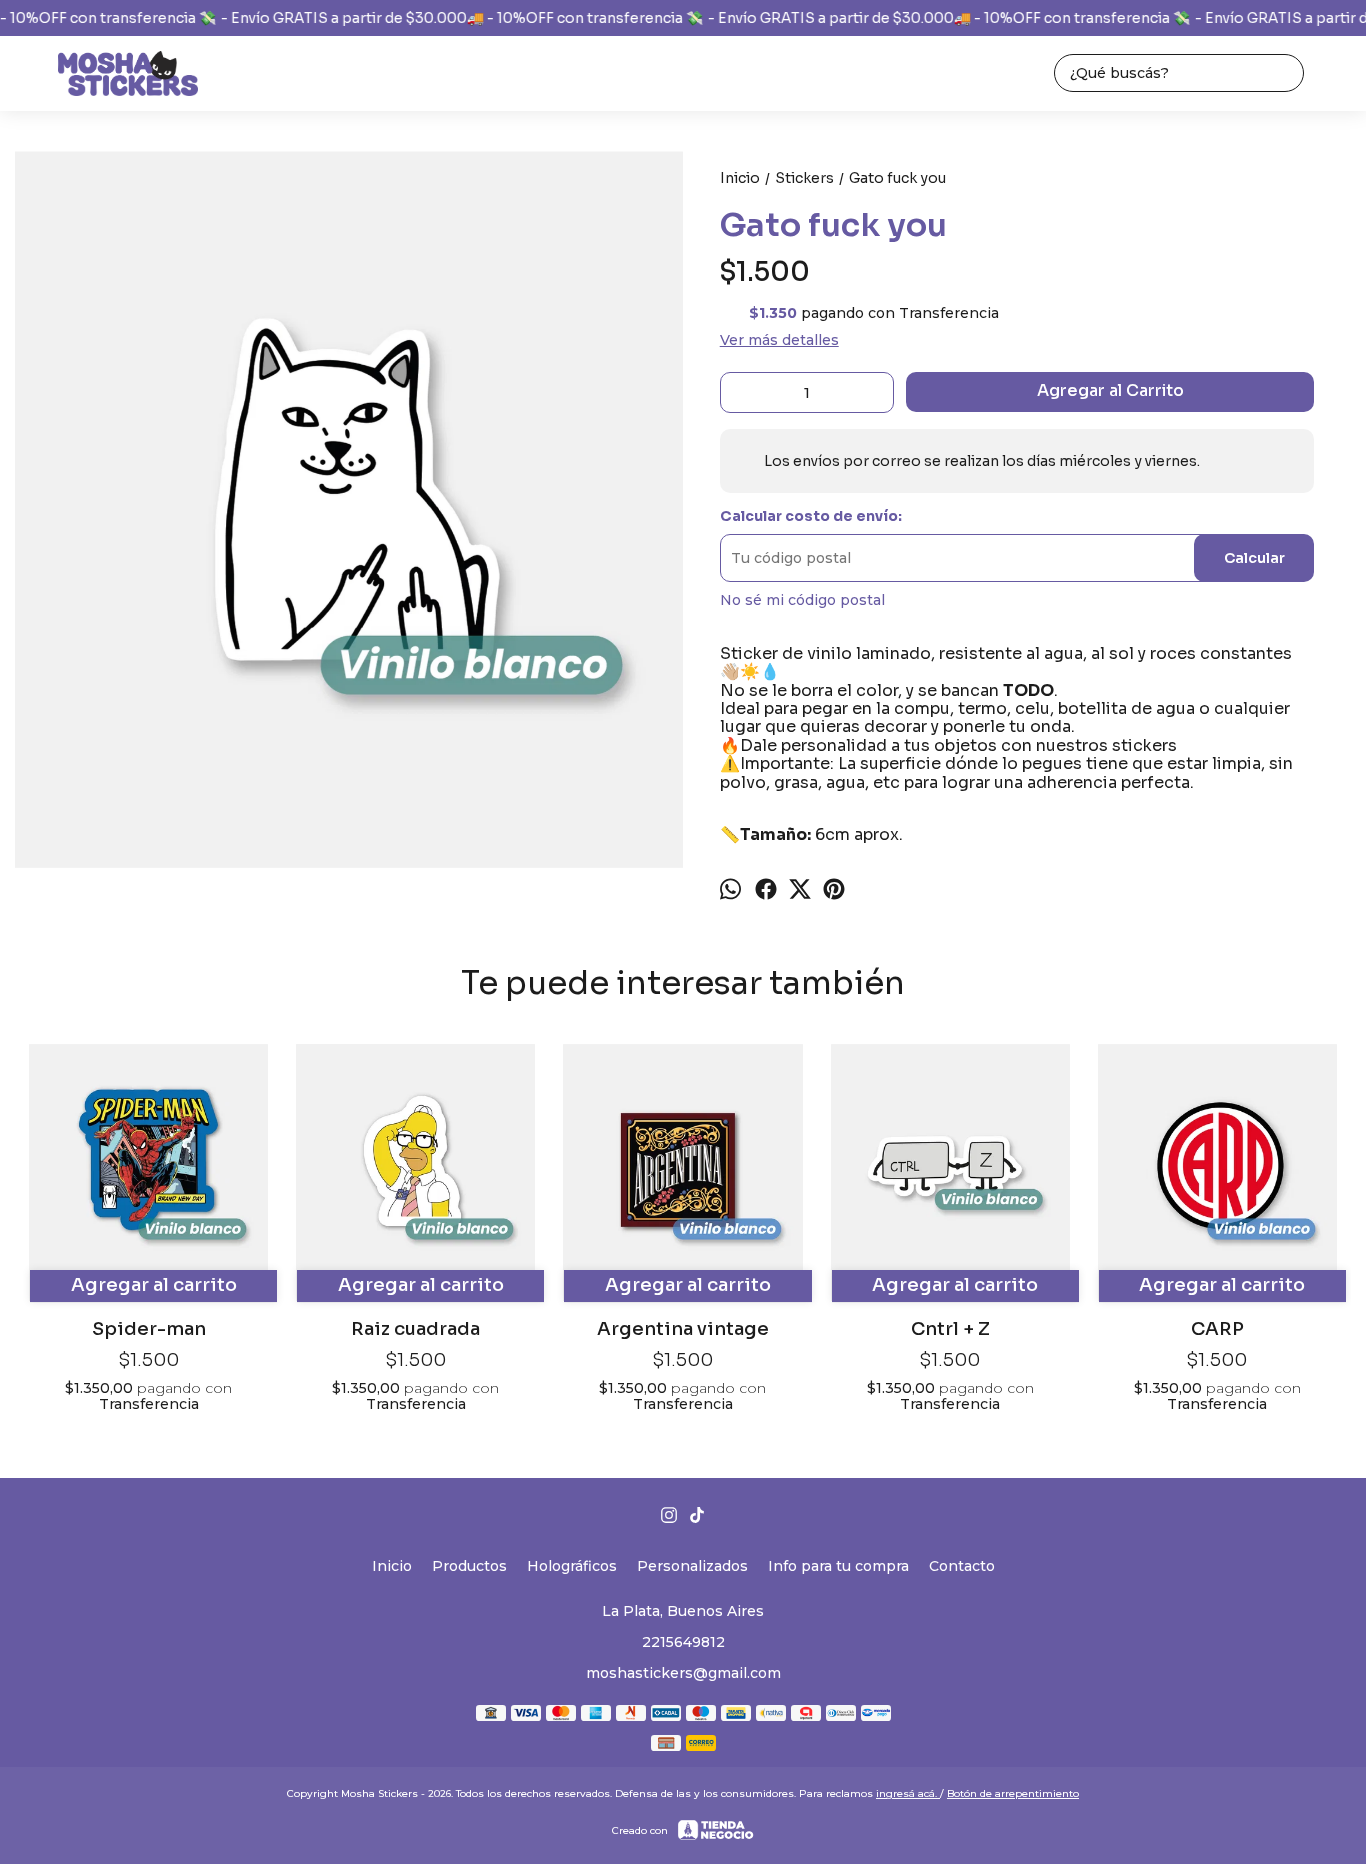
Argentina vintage (683, 1328)
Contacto (962, 1566)
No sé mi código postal (802, 600)
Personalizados (692, 1566)
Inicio (392, 1566)
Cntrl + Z (950, 1328)
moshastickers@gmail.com (683, 1673)
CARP (1217, 1328)
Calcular (1254, 558)
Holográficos (572, 1566)
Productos (469, 1566)
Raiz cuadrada (415, 1328)
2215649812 (683, 1642)
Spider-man (149, 1328)
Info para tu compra (838, 1566)
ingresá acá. (908, 1793)
